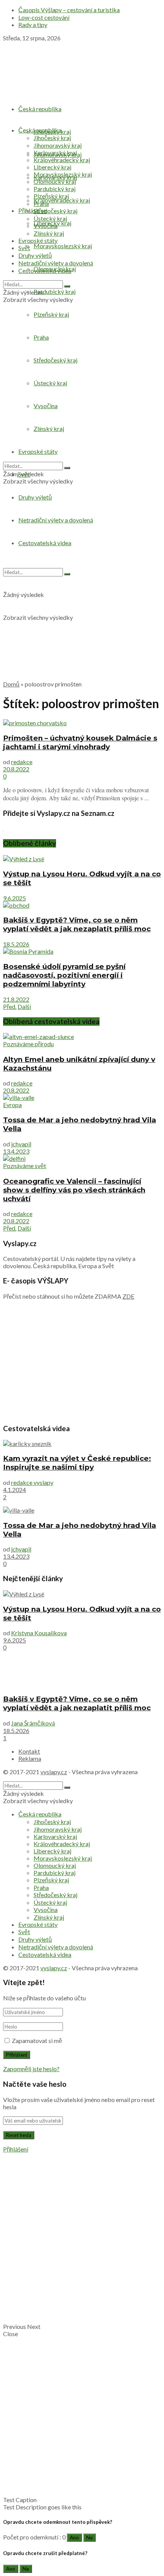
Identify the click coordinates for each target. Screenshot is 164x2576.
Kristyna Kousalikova (39, 1633)
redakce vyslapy (32, 1482)
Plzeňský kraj (51, 196)
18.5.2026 (16, 944)
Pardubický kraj (55, 291)
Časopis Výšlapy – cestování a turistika (69, 10)
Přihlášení (16, 2149)
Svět (24, 248)
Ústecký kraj (50, 218)
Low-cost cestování (44, 17)
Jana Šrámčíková (33, 1723)
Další (24, 1006)
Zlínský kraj (49, 233)
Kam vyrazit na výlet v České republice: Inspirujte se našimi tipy (77, 1463)
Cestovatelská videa (45, 271)
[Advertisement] (82, 592)
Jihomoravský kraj (58, 145)
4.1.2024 (14, 1490)
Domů (11, 684)
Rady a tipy (33, 25)
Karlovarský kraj (55, 152)
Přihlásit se (32, 210)
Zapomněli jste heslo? (31, 2069)
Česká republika (40, 109)
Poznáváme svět (25, 1166)
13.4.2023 (16, 1151)
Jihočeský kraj (52, 138)
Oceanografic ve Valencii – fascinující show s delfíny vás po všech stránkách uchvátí (74, 1190)
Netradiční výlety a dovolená (56, 263)
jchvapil (21, 1144)
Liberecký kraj (52, 167)
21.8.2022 (16, 999)
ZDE (128, 1296)
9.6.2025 (14, 898)
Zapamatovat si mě (37, 2041)
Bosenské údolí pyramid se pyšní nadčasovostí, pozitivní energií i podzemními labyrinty (64, 975)
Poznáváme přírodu (28, 1044)
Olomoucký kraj (55, 181)
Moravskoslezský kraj (63, 246)
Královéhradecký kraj (62, 200)
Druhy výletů (35, 497)
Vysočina (46, 226)
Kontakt (29, 1751)
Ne (89, 2538)
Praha (41, 203)
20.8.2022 (16, 769)
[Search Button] (67, 286)
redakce (22, 762)
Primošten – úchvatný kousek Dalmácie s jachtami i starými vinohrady (80, 742)
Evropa (12, 1105)
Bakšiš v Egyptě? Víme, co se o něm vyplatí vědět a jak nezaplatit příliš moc (77, 924)
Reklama (30, 1758)
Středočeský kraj (55, 211)
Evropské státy (38, 240)
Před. (10, 1006)
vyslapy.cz (54, 1772)
